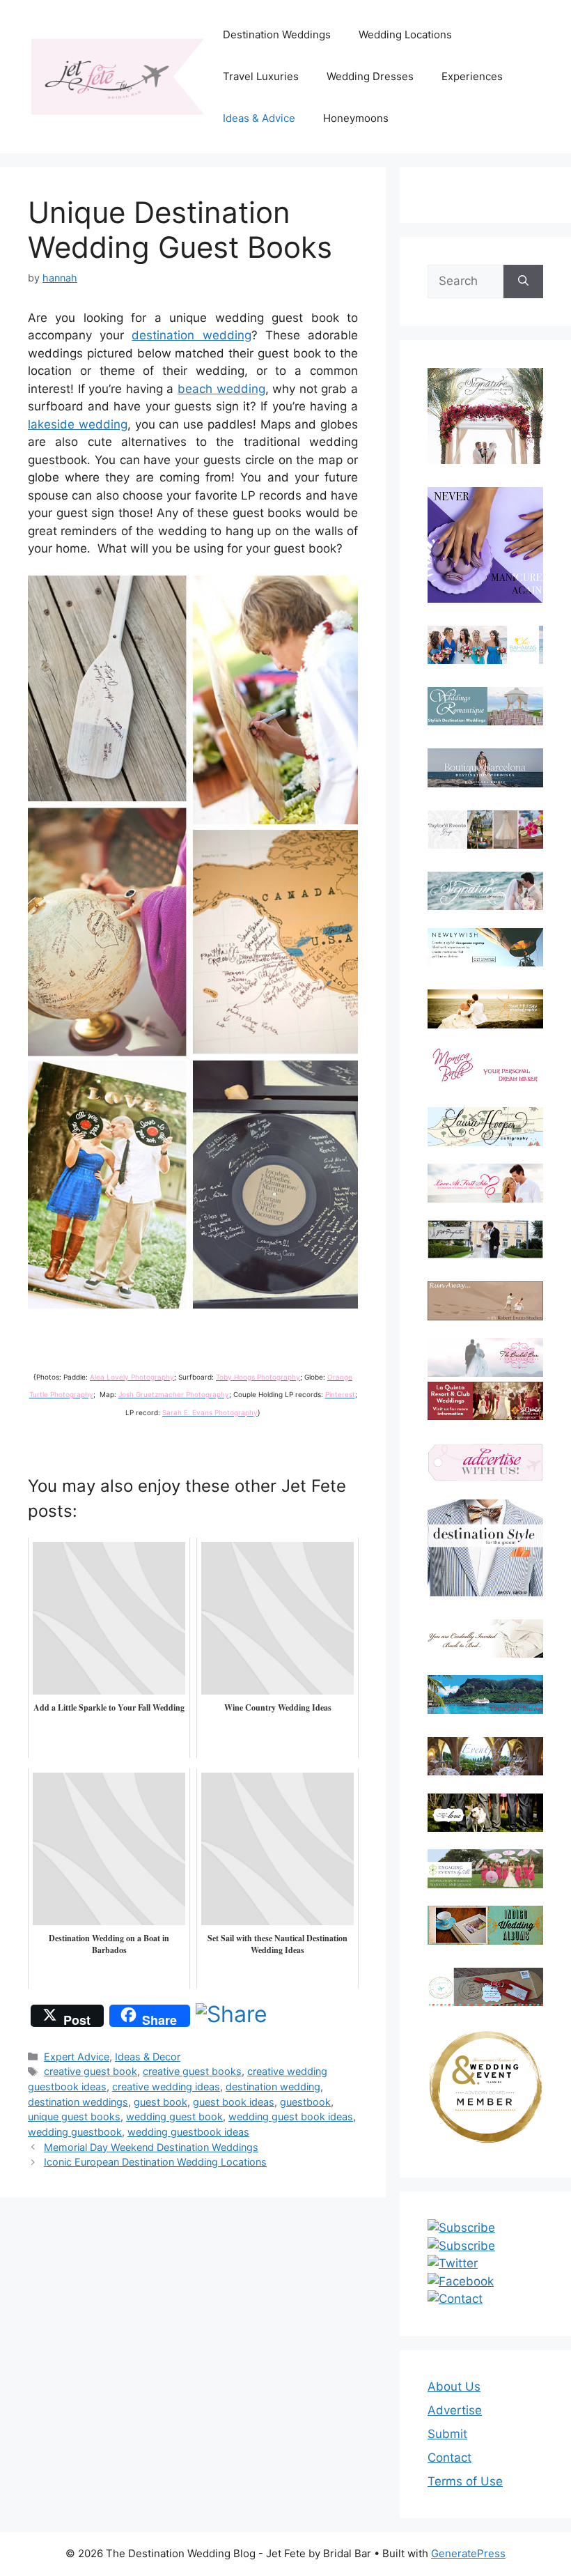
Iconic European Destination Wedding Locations (155, 2162)
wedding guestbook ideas (188, 2132)
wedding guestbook (75, 2132)
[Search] (523, 281)
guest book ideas (234, 2102)
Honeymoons (356, 118)
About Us (454, 2386)
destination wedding (191, 335)
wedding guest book (174, 2116)
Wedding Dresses (370, 76)
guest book (161, 2102)
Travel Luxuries (261, 76)
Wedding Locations (405, 34)
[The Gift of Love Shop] (485, 1813)
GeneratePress (468, 2553)
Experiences (472, 76)
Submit (447, 2434)
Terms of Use (465, 2481)
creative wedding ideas (166, 2087)
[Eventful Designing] (485, 1756)
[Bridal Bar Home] (485, 1638)
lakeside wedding (78, 424)
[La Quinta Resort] (485, 1416)
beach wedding (221, 389)
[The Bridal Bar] (485, 1360)
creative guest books (192, 2071)
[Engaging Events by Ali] (485, 1868)
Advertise (455, 2410)
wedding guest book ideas (291, 2116)
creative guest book (91, 2071)
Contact (449, 2458)
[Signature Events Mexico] (485, 891)
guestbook (305, 2102)
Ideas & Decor (148, 2057)
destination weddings (78, 2102)
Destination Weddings (277, 34)
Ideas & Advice (259, 118)
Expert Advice (77, 2057)
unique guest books (74, 2116)
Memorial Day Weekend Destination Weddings (151, 2147)
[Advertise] (485, 1462)
